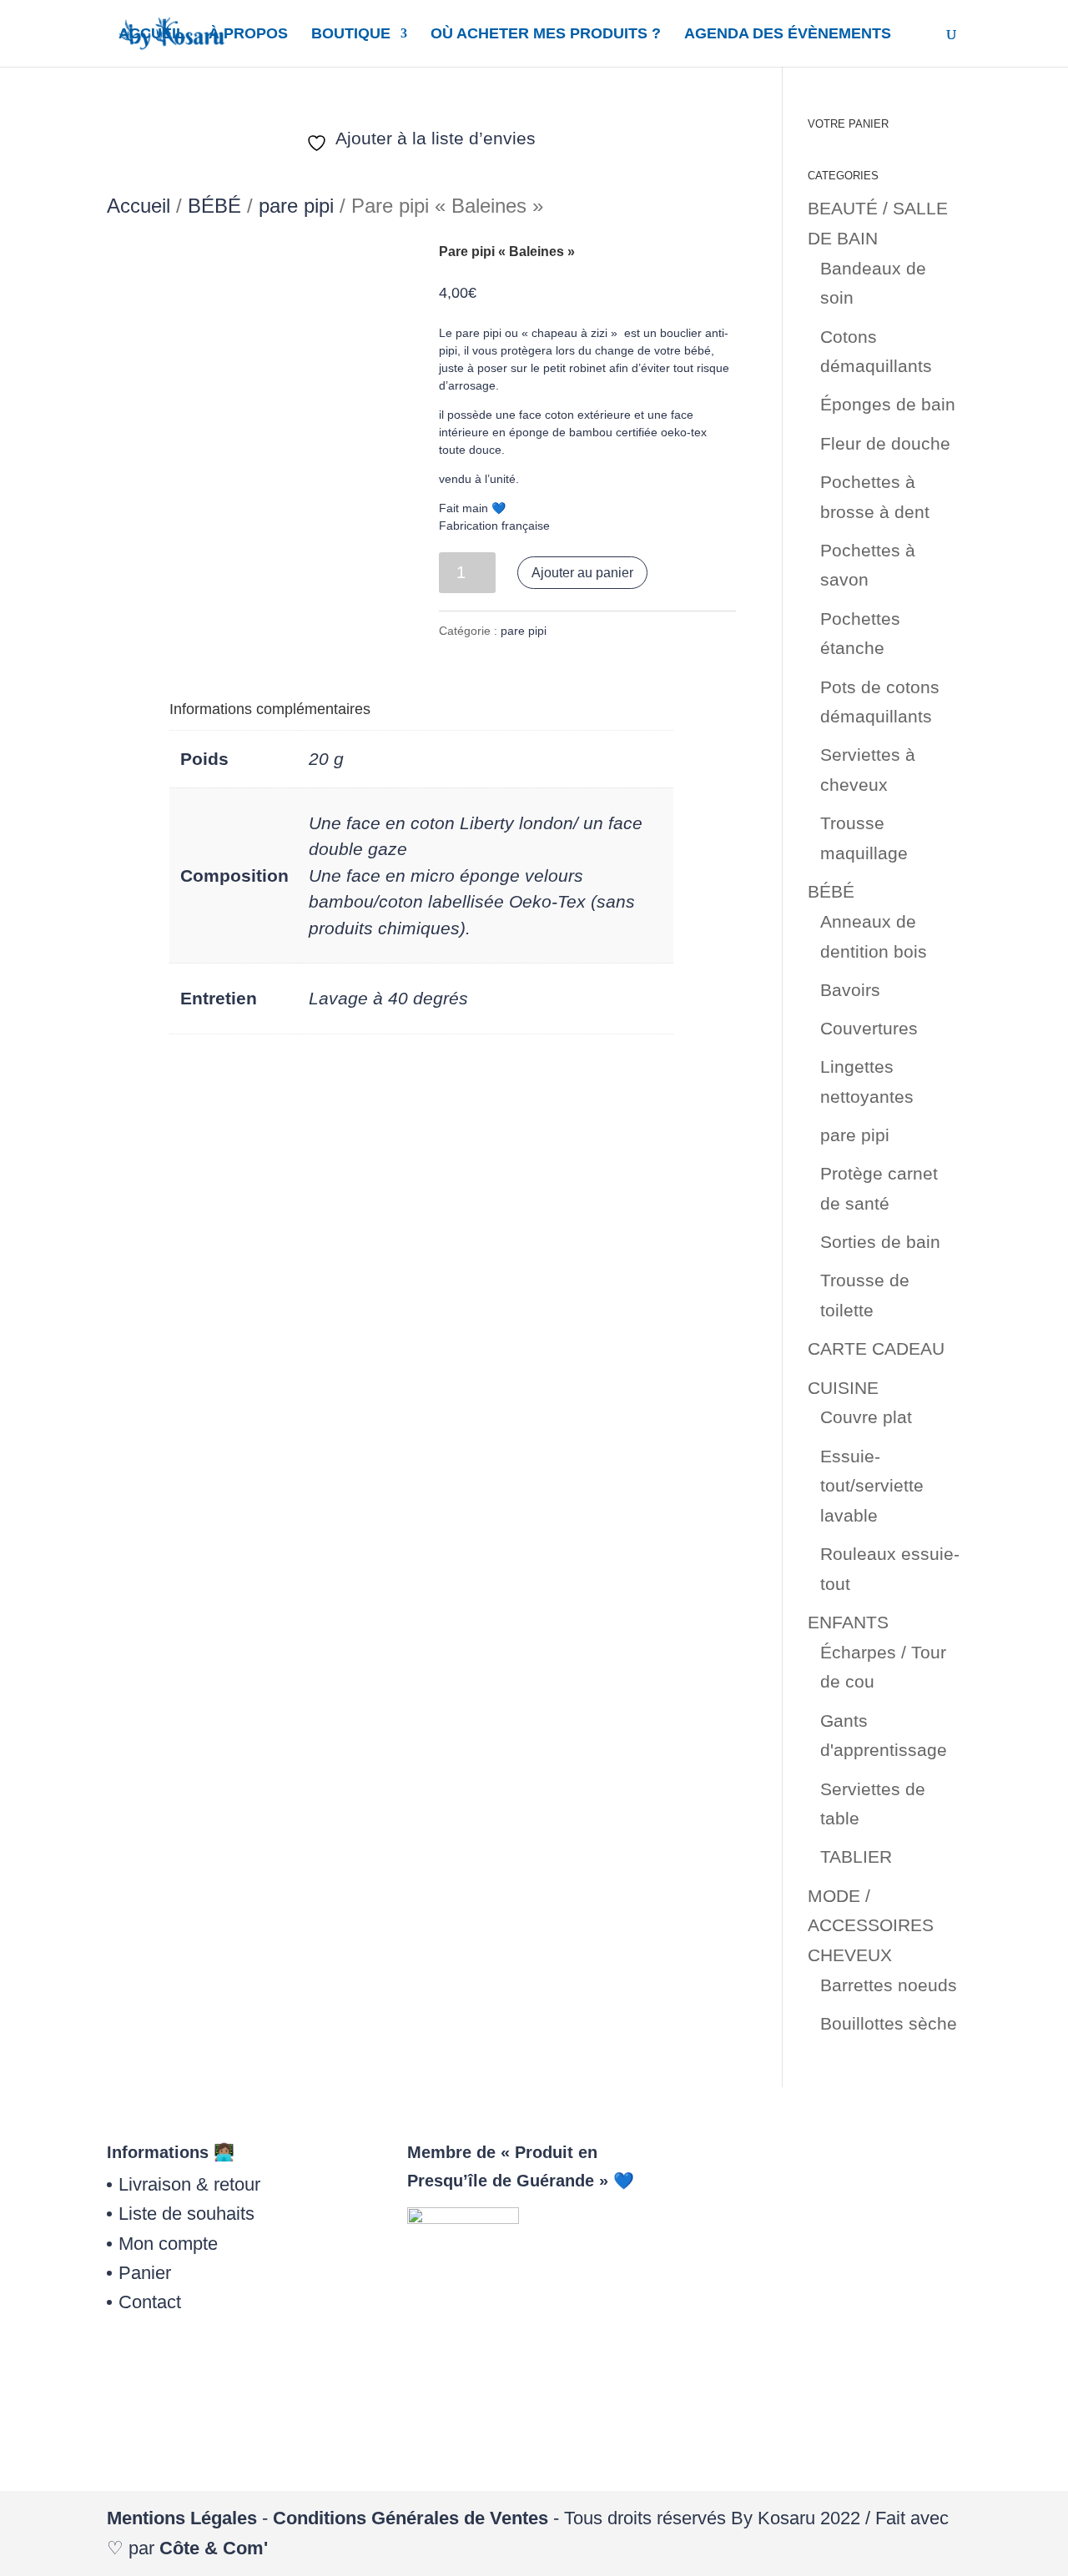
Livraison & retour (189, 2184)
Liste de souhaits (186, 2214)
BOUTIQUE (351, 35)
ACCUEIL (152, 35)
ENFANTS (848, 1622)
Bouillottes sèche (889, 2023)
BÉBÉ (214, 206)
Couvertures (869, 1028)
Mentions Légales (182, 2518)
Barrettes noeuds (889, 1985)
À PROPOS (248, 35)
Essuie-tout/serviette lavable (872, 1486)
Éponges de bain (888, 404)
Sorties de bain (880, 1242)
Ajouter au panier (582, 573)
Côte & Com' (214, 2548)
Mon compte (168, 2244)
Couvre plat (866, 1417)
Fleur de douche (885, 443)
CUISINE (843, 1388)
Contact (150, 2302)
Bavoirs (850, 990)
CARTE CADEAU (876, 1348)
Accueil (139, 206)
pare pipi (296, 206)
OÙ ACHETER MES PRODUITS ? (546, 35)
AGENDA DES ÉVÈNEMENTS (788, 35)
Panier (145, 2273)
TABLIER (856, 1857)
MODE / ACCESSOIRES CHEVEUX (871, 1925)
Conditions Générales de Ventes (411, 2518)
